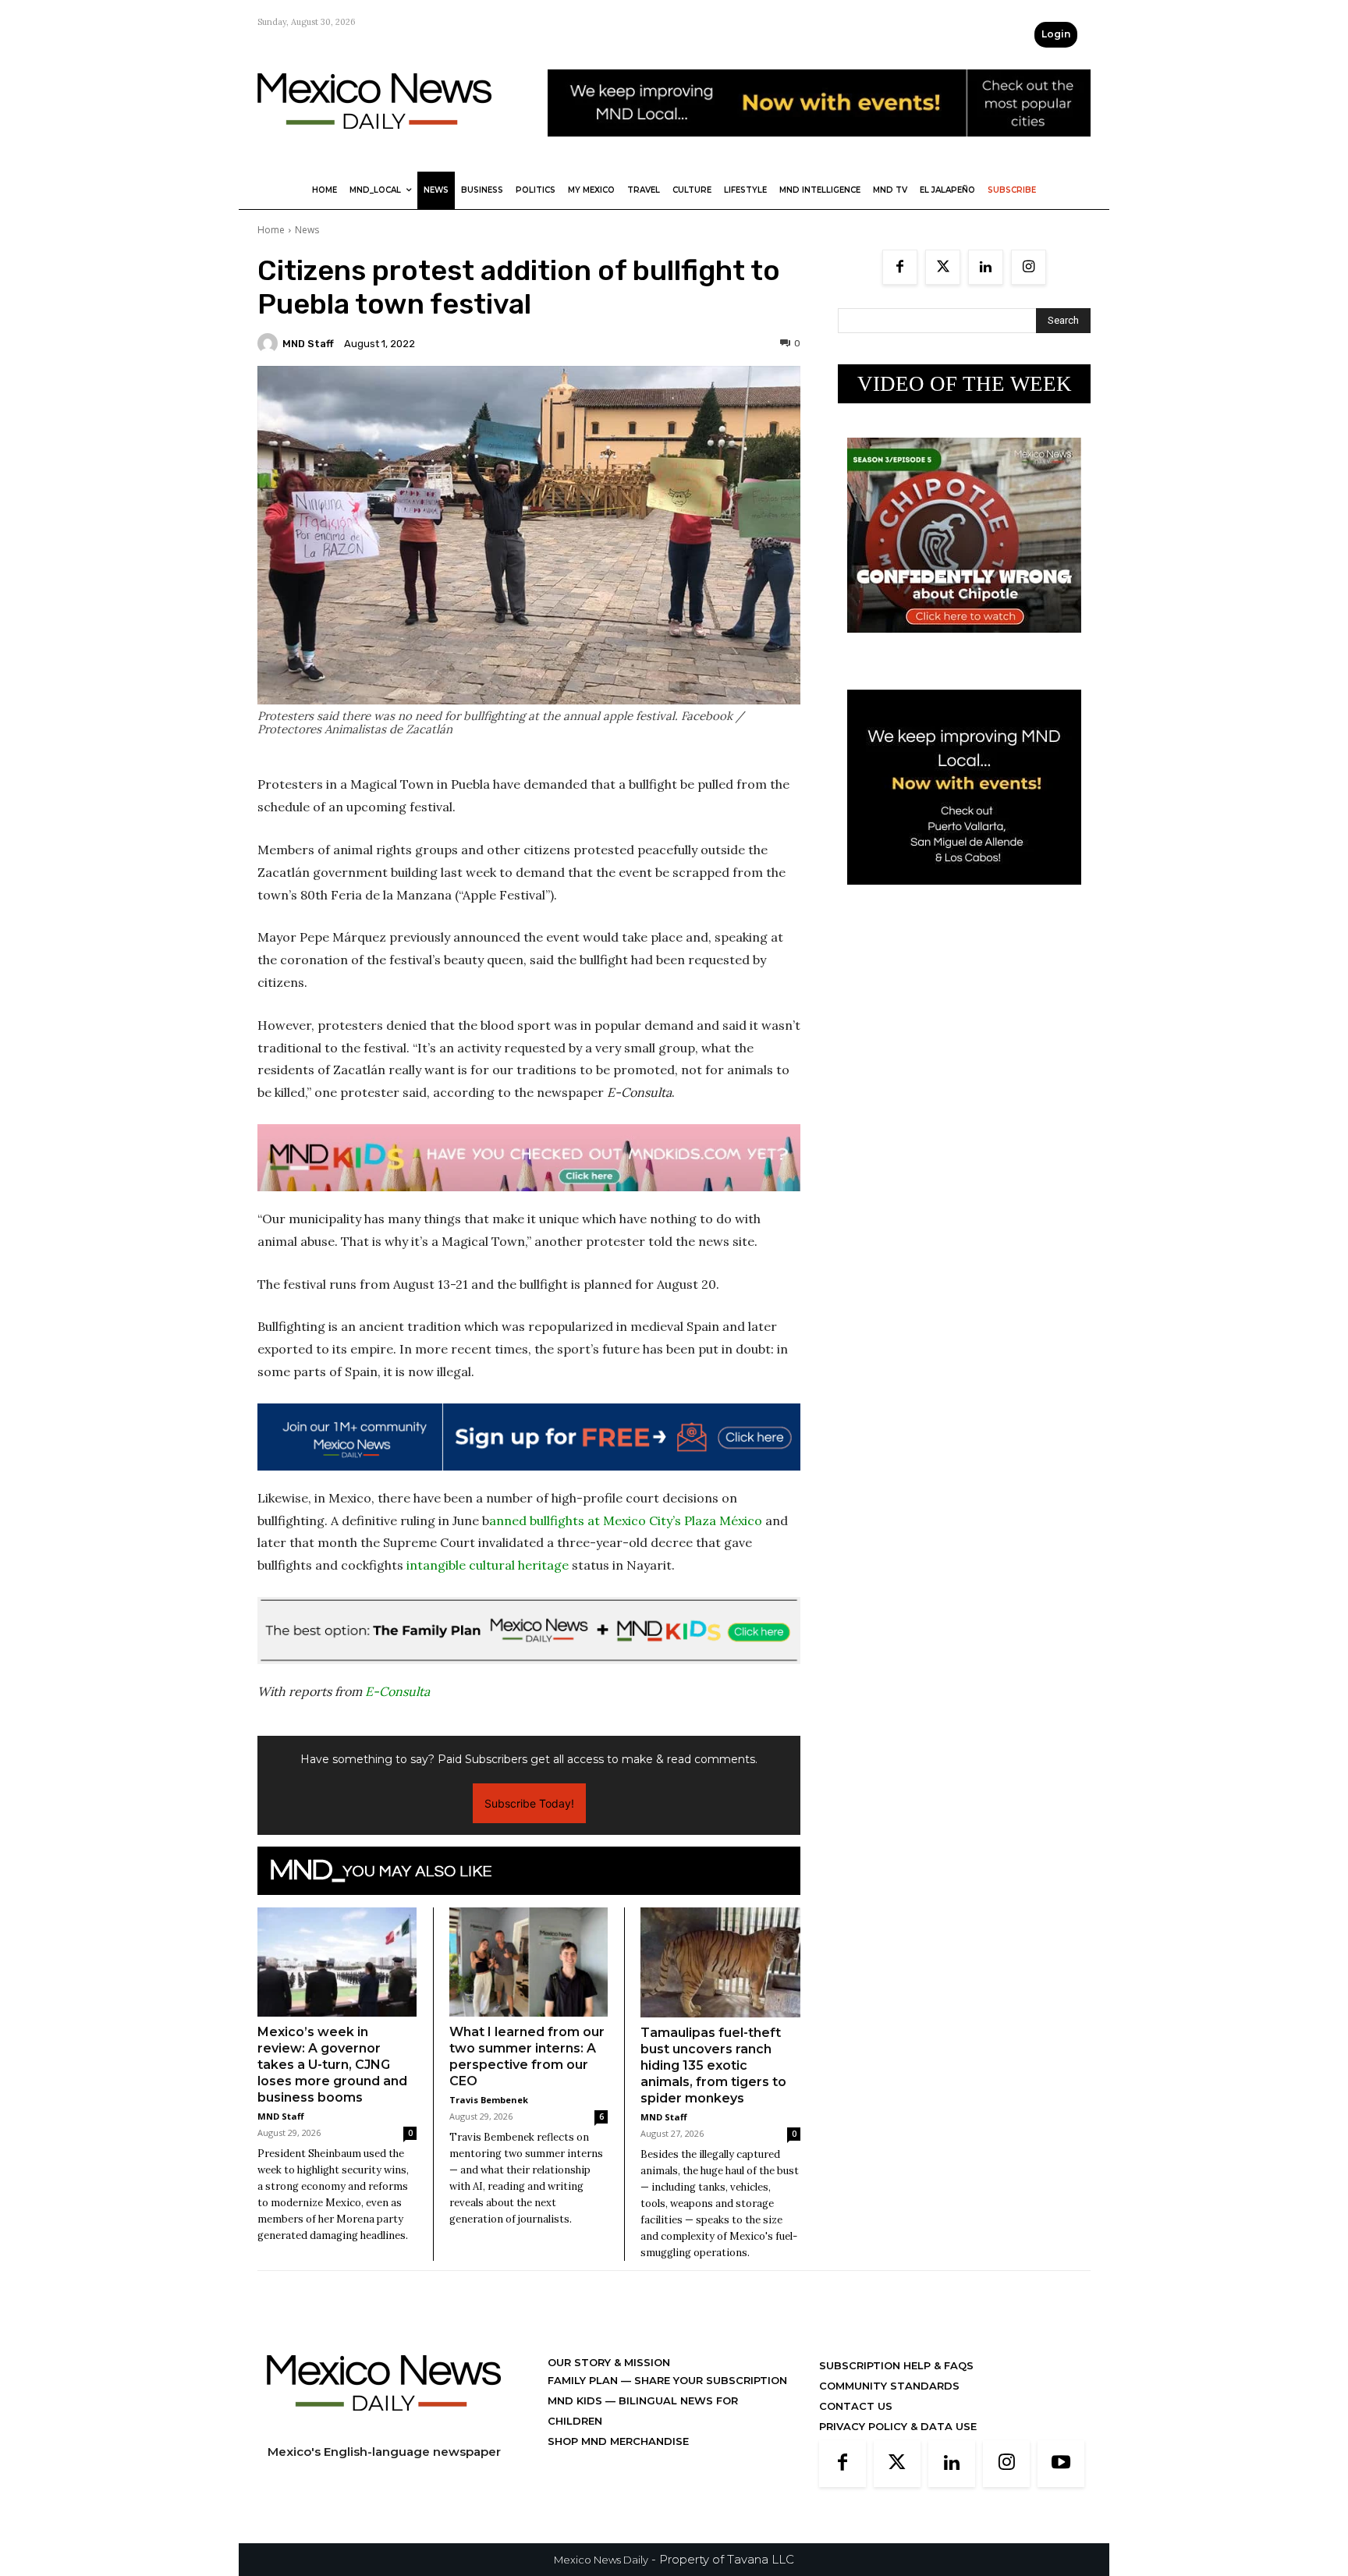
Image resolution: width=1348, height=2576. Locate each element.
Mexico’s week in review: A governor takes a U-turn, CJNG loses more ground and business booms (332, 2065)
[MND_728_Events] (819, 149)
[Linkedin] (986, 267)
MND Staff (308, 344)
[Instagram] (1029, 267)
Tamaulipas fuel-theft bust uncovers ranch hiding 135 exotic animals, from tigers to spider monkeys (713, 2065)
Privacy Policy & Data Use (898, 2426)
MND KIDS (576, 2400)
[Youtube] (1061, 2464)
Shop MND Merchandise (618, 2441)
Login (1056, 34)
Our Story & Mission (609, 2362)
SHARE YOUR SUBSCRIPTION (709, 2380)
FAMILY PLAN (584, 2380)
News (307, 230)
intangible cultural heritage (488, 1565)
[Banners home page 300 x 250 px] (964, 645)
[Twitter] (943, 267)
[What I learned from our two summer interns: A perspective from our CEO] (529, 1962)
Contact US (856, 2406)
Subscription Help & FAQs (896, 2365)
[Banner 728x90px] (529, 1158)
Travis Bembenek (489, 2100)
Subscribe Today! (529, 1803)
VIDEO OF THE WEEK (965, 384)
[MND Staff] (270, 343)
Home (271, 230)
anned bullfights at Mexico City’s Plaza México (626, 1520)
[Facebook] (900, 267)
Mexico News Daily (601, 2560)
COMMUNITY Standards (889, 2386)
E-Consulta (397, 1691)
